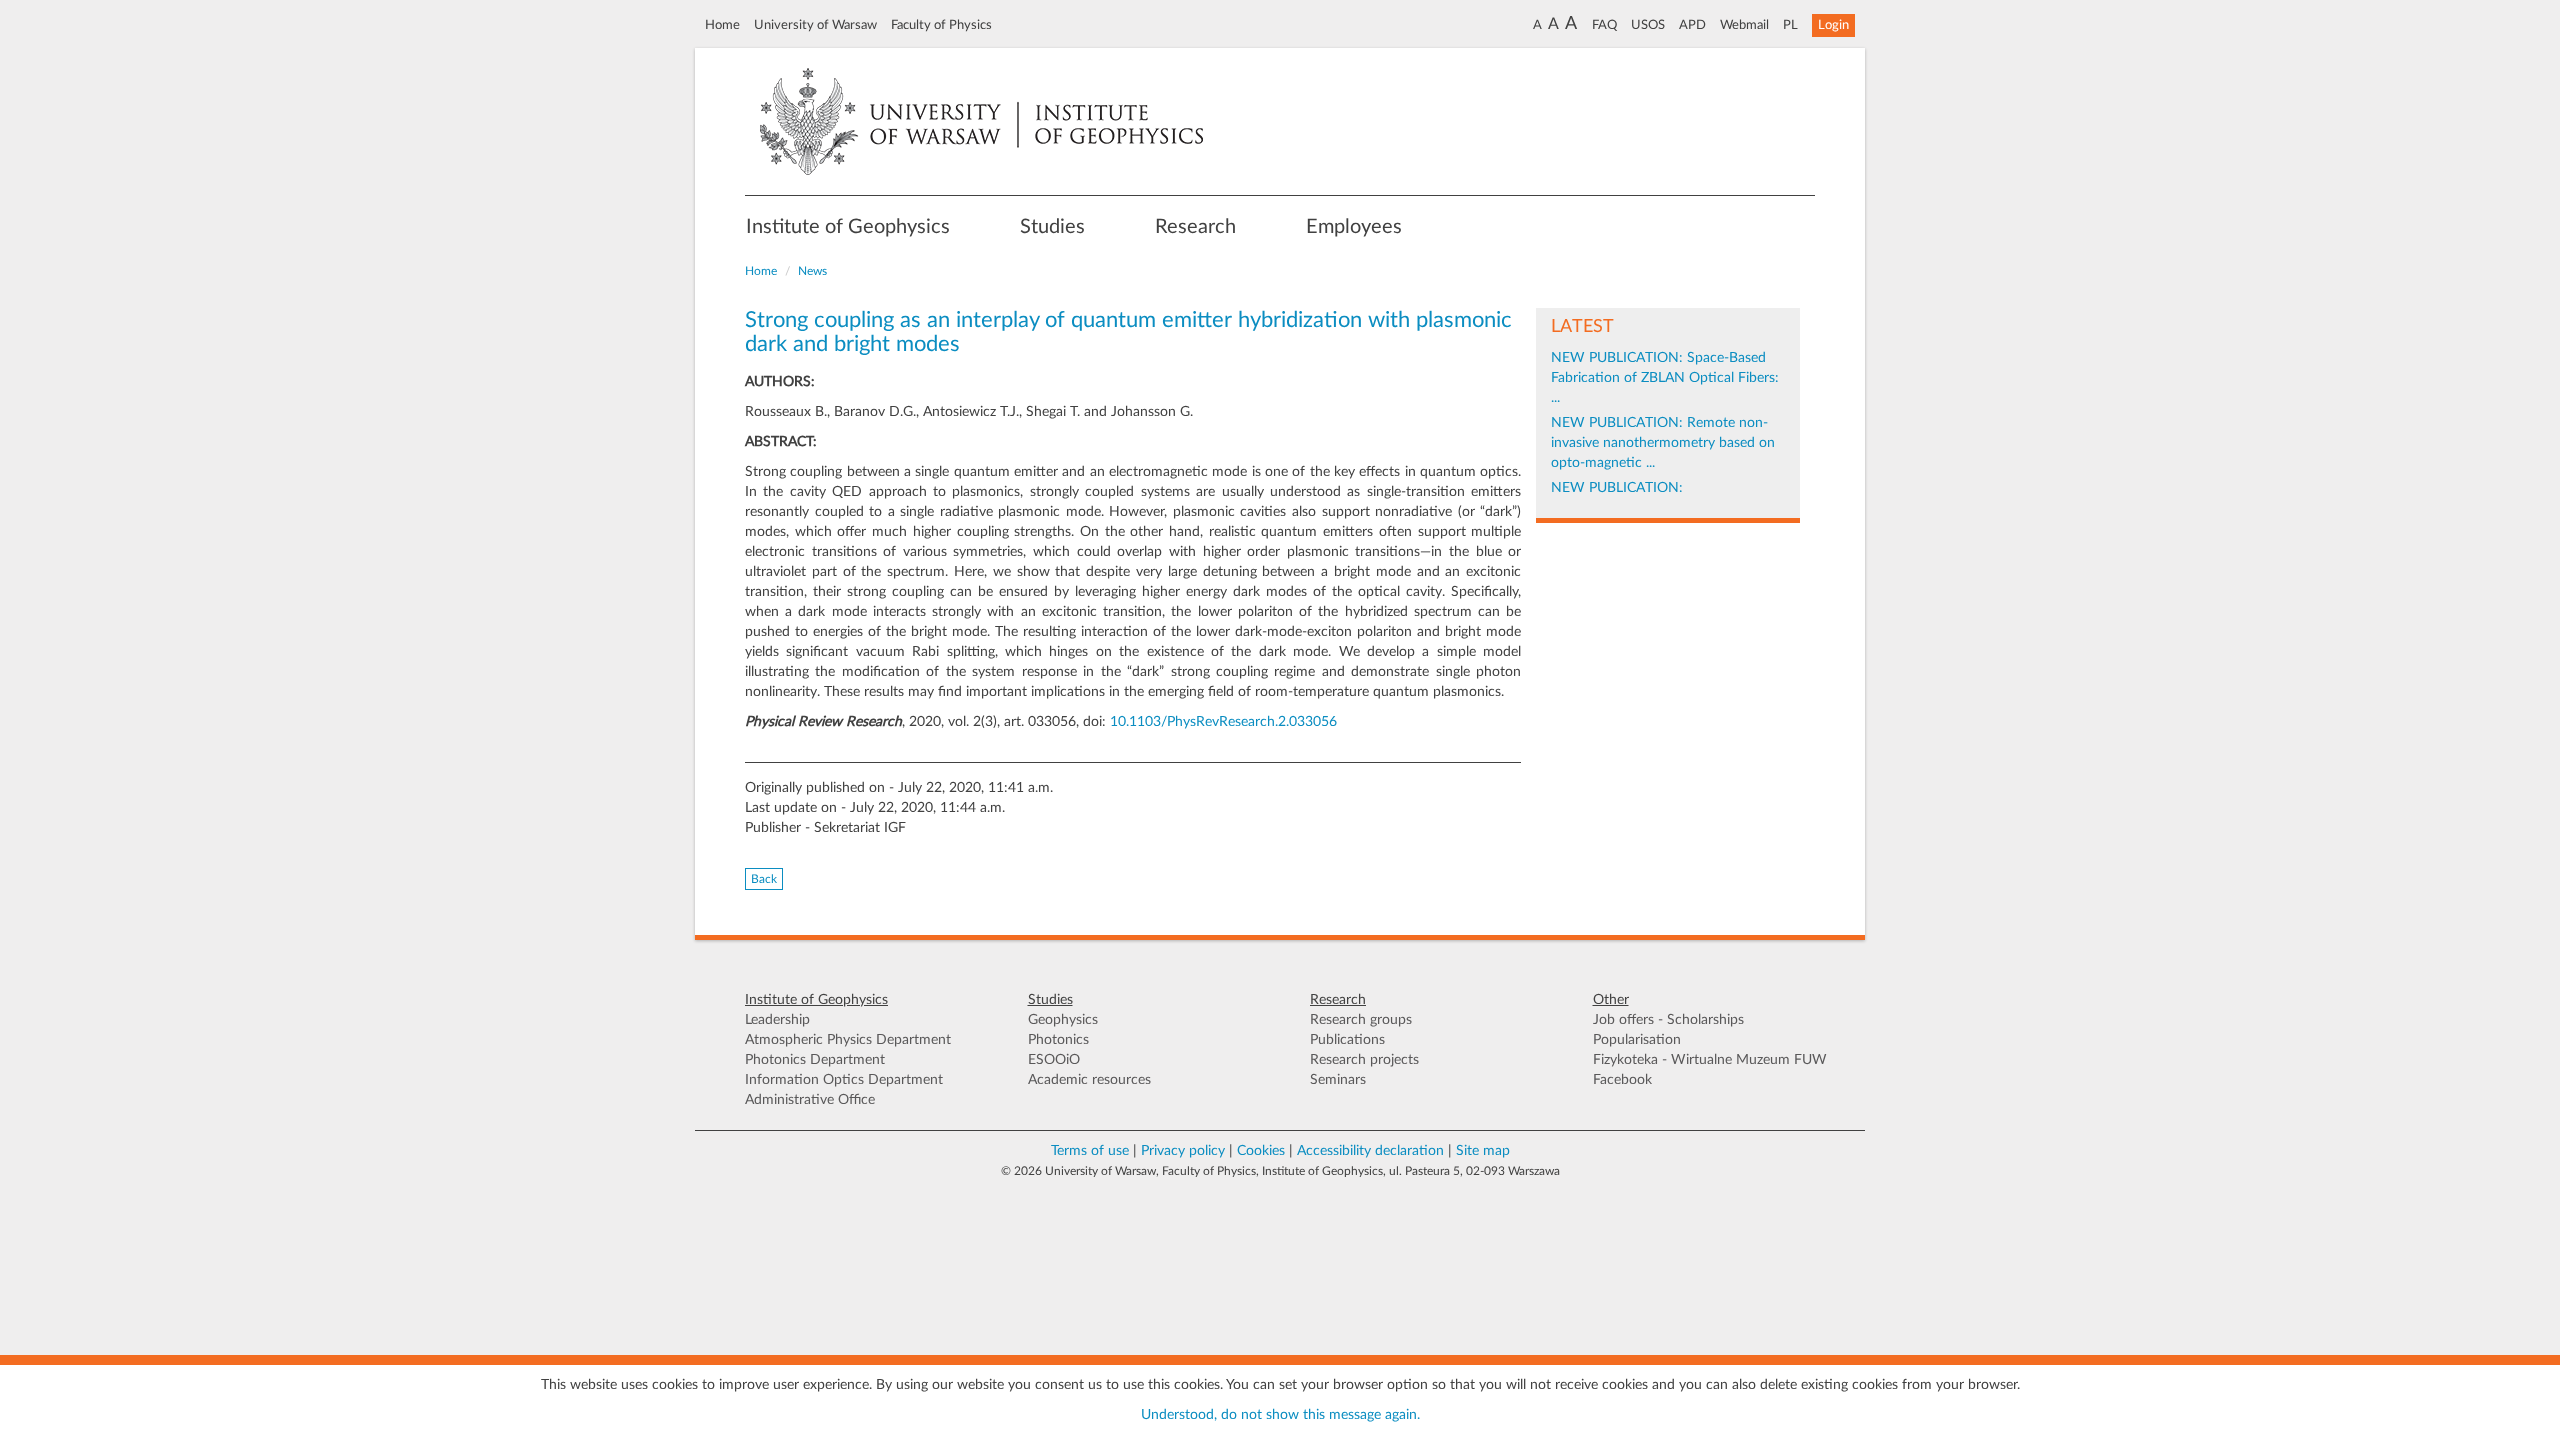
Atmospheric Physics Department (848, 1040)
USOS (1648, 25)
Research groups (1361, 1020)
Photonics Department (815, 1060)
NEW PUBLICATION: (1617, 488)
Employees (1354, 227)
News (812, 271)
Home (722, 25)
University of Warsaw (815, 25)
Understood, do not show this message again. (1280, 1415)
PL (1790, 25)
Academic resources (1089, 1080)
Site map (1483, 1151)
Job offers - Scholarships (1668, 1020)
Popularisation (1637, 1040)
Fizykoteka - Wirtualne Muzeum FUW (1710, 1060)
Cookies (1261, 1151)
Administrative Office (810, 1100)
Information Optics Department (844, 1080)
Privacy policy (1183, 1151)
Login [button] (1833, 25)
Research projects (1364, 1060)
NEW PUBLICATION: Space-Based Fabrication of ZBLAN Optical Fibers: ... (1665, 378)
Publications (1347, 1040)
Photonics (1058, 1040)
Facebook (1622, 1080)
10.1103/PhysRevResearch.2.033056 (1223, 722)
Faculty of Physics (941, 25)
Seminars (1338, 1080)
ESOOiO (1054, 1060)
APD (1692, 25)
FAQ (1604, 25)
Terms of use (1090, 1151)
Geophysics (1063, 1020)
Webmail (1744, 25)
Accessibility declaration (1370, 1151)
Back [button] (764, 879)
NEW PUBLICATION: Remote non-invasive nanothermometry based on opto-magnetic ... (1663, 443)
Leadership (777, 1020)
